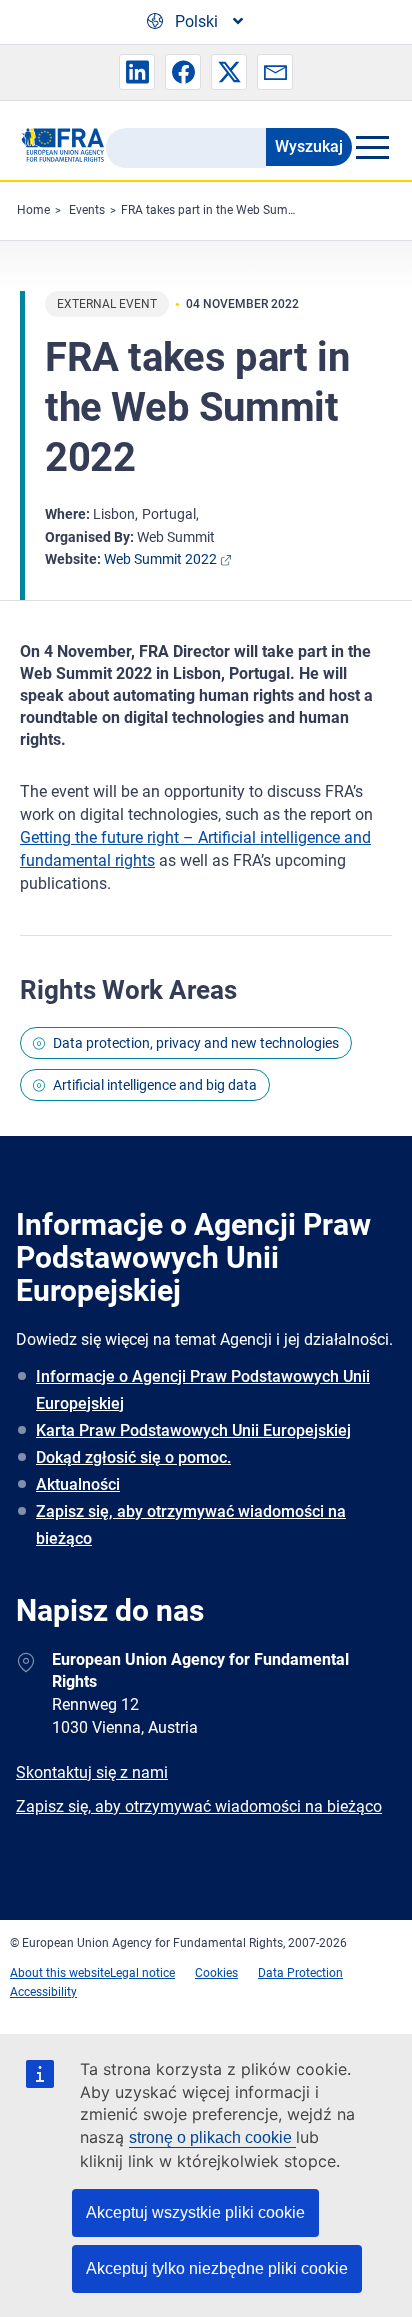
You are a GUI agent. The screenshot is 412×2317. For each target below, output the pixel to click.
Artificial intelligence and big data (155, 1085)
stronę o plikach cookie (212, 2137)
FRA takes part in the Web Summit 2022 (229, 210)
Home (33, 210)
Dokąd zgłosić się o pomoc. (133, 1457)
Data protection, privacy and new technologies (196, 1043)
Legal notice (142, 1973)
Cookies (216, 1973)
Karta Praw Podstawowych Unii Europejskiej (193, 1430)
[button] (137, 72)
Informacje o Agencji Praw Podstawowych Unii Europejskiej (203, 1390)
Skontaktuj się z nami (92, 1772)
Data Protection (300, 1973)
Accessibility (43, 1992)
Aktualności (78, 1484)
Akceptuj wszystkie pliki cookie (195, 2212)
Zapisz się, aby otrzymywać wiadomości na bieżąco (191, 1525)
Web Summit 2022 (160, 559)
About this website (60, 1973)
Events (87, 210)
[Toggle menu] (372, 147)
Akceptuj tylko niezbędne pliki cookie (217, 2268)
